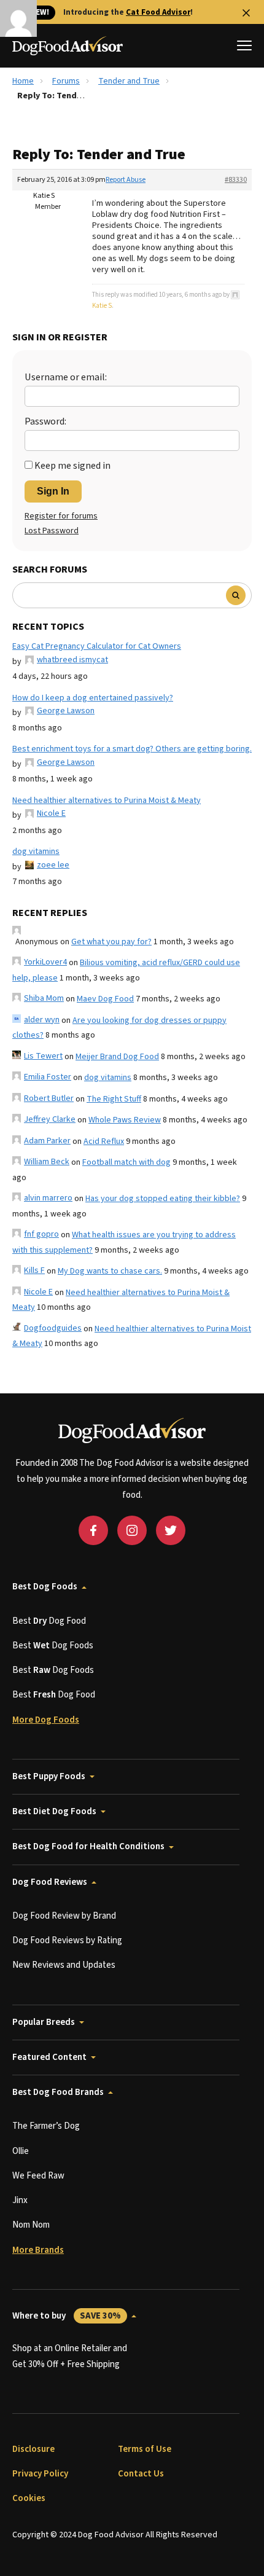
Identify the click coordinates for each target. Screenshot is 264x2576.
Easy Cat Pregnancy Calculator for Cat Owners (97, 646)
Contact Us (141, 2474)
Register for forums (61, 516)
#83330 (236, 180)
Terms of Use (145, 2449)
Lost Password (52, 531)
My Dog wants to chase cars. (110, 1271)
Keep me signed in (72, 466)
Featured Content (49, 2057)
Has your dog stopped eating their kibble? (163, 1199)
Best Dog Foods (45, 1587)
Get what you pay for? (111, 942)
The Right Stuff (114, 1099)
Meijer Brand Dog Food (117, 1057)
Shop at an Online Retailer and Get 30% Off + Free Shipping (70, 2356)
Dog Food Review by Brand (64, 1916)
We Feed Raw (38, 2176)
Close (246, 13)
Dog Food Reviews (50, 1882)
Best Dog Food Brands (58, 2092)
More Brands (38, 2250)
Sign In (53, 491)
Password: (45, 421)
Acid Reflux (104, 1141)
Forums (66, 81)
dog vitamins (36, 851)
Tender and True (129, 81)
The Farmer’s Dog (46, 2126)
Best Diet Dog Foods (54, 1811)
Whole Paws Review (125, 1120)
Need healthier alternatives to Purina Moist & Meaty (107, 801)
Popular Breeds (44, 2022)
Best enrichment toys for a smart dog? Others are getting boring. (132, 749)
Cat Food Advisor (158, 12)
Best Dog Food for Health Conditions (88, 1846)
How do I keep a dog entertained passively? (93, 698)
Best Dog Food (49, 1621)
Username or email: (66, 377)
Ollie (21, 2151)
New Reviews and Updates (64, 1965)
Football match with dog (126, 1162)
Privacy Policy (40, 2474)
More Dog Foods (46, 1720)
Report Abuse (126, 180)
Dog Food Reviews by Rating (67, 1940)
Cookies (29, 2498)
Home (23, 81)
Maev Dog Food (105, 999)
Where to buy (67, 2316)
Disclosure (33, 2449)
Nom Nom (31, 2225)
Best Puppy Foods (49, 1776)
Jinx (20, 2200)
